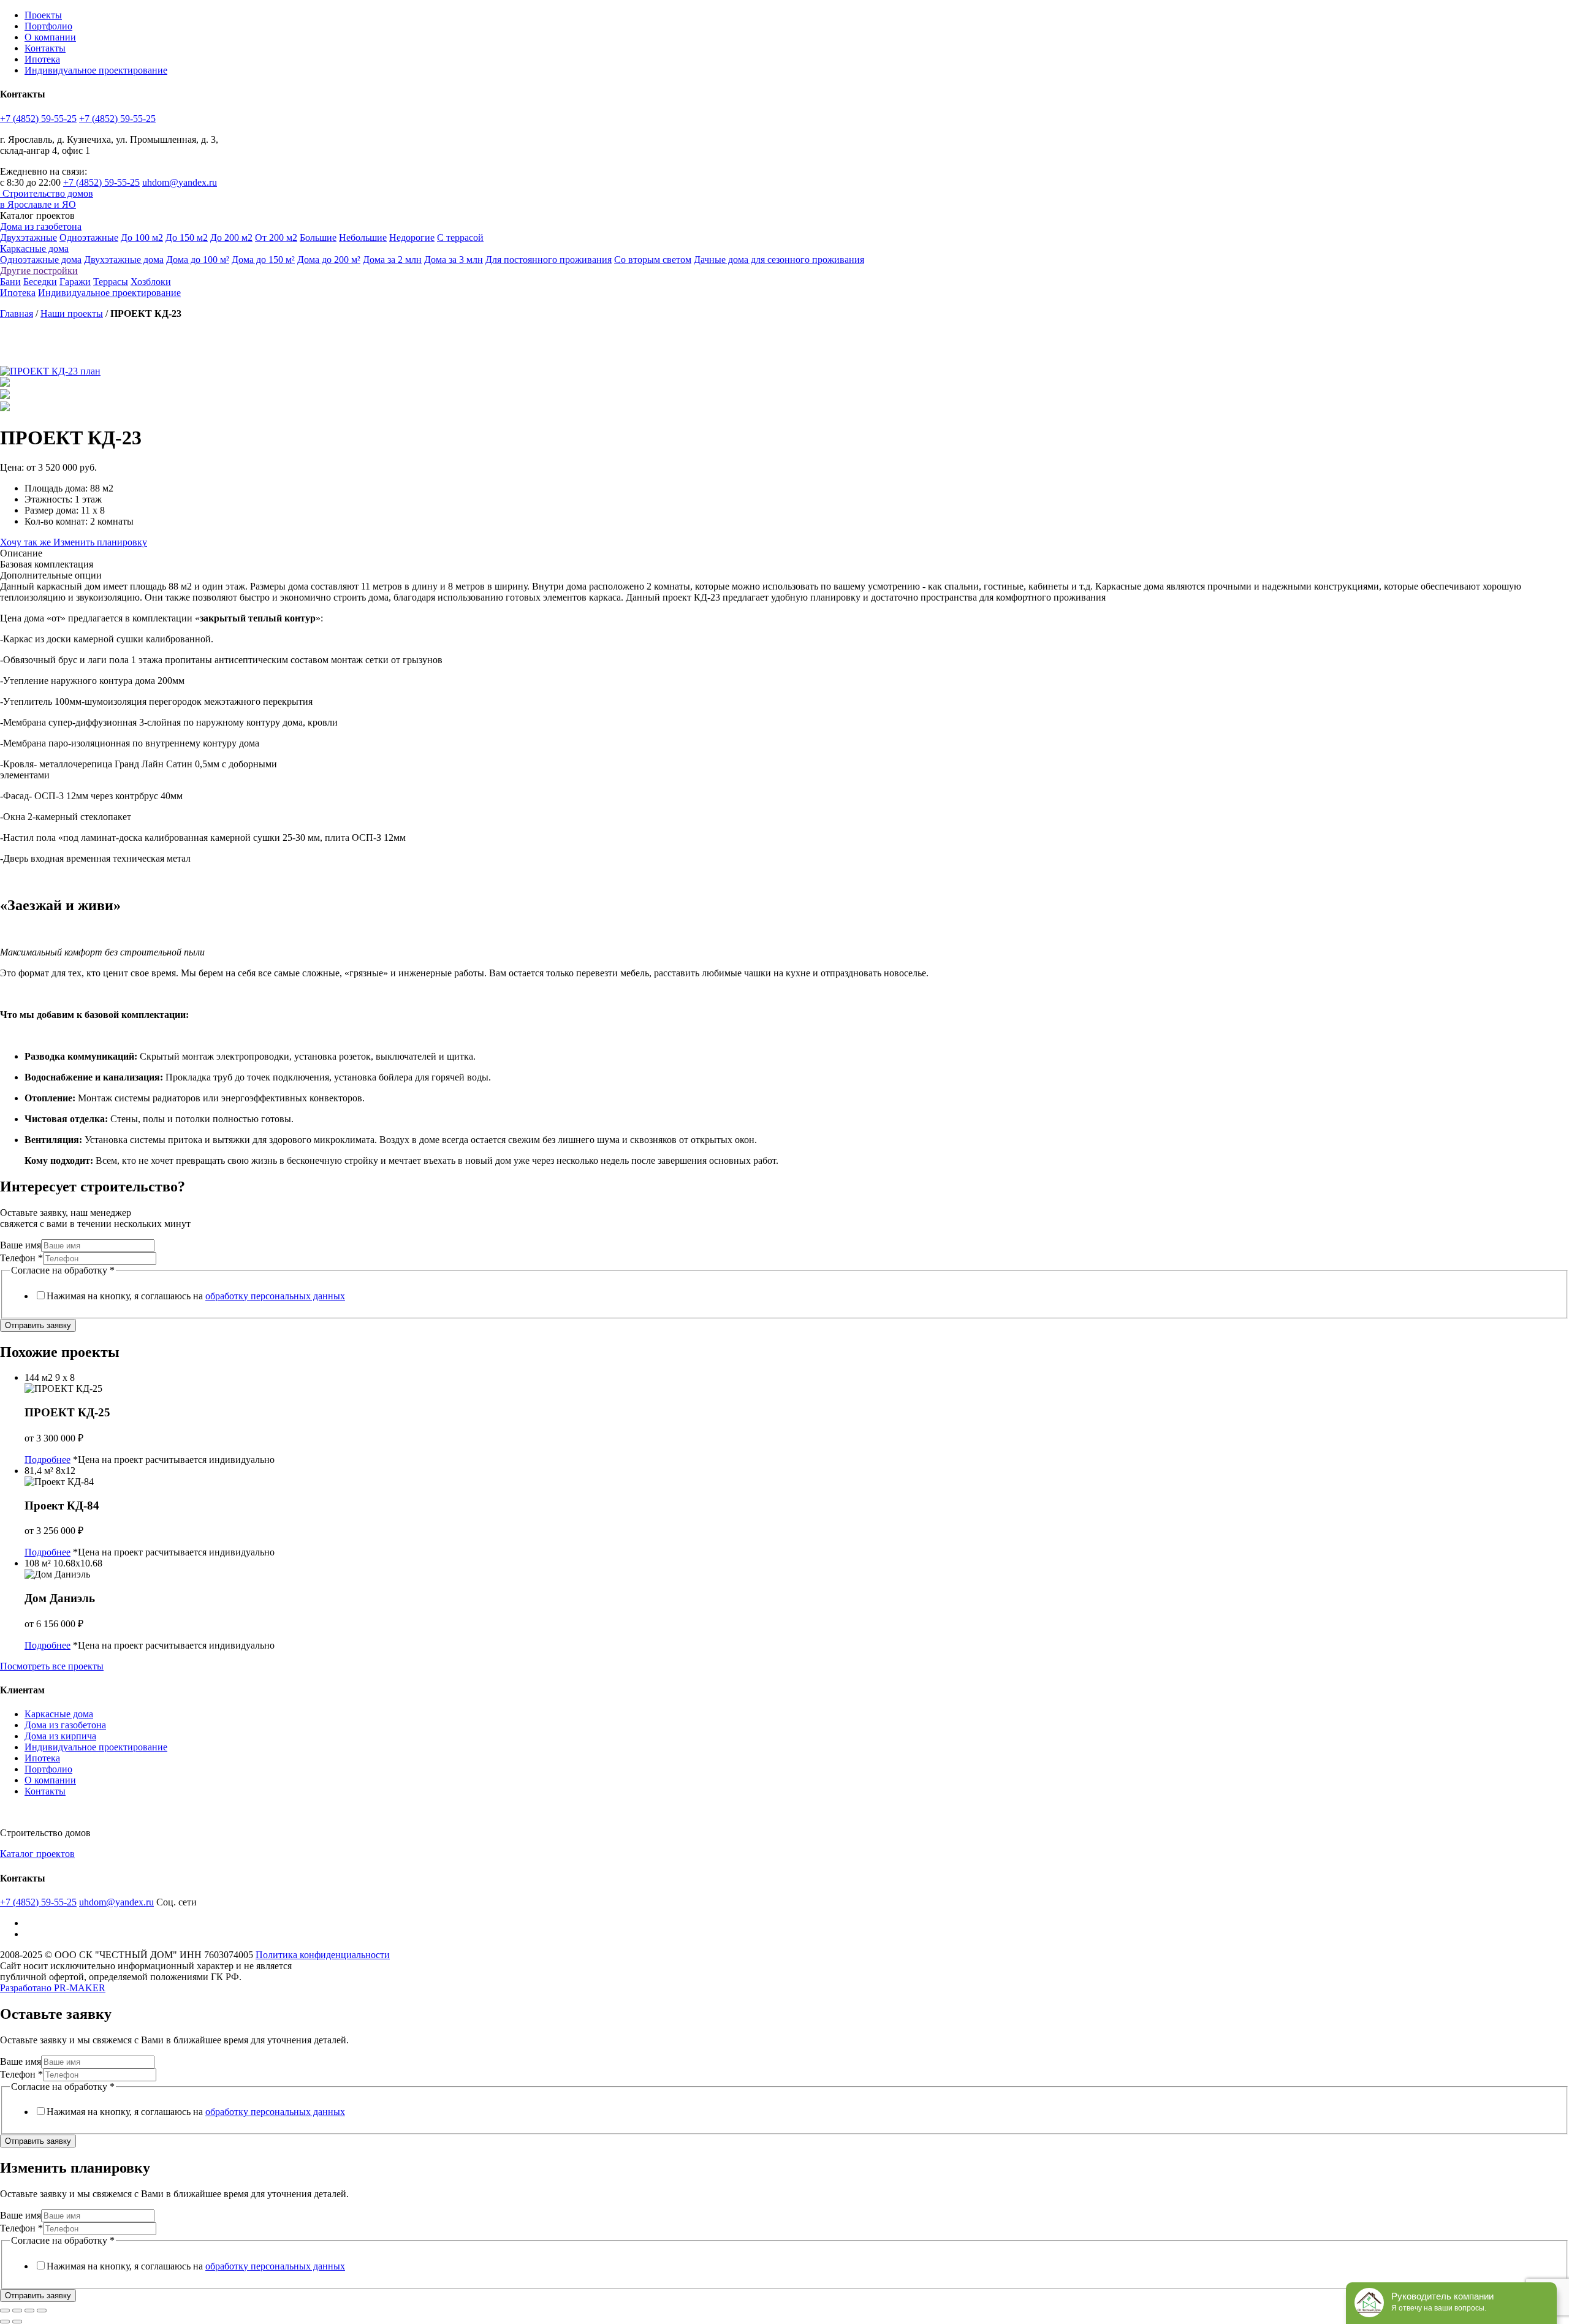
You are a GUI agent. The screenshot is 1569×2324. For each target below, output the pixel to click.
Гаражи (75, 282)
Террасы (111, 282)
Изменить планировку (100, 542)
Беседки (40, 282)
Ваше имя (21, 1245)
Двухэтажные (28, 237)
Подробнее (47, 1460)
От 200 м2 (276, 237)
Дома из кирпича (60, 1736)
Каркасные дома (34, 249)
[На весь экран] (29, 2311)
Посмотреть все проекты (52, 1666)
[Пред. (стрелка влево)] (5, 2322)
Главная (17, 313)
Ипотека (42, 59)
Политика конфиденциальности (323, 1955)
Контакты (45, 48)
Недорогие (412, 237)
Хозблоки (151, 282)
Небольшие (363, 237)
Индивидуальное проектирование (96, 70)
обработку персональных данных (275, 1296)
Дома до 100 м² (198, 260)
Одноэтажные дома (41, 260)
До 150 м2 (187, 237)
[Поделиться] (17, 2311)
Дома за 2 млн (392, 260)
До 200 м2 (231, 237)
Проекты (43, 15)
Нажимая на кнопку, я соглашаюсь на (196, 1296)
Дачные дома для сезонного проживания (779, 260)
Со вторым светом (653, 260)
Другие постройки (39, 271)
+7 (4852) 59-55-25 (38, 119)
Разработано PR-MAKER (53, 1988)
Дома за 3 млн (454, 260)
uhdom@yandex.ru (180, 182)
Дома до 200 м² (329, 260)
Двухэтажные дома (124, 260)
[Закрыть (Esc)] (5, 2311)
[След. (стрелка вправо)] (17, 2322)
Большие (318, 237)
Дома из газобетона (41, 226)
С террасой (460, 237)
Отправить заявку (38, 1325)
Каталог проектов (37, 1854)
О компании (50, 37)
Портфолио (48, 26)
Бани (10, 282)
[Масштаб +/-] (42, 2311)
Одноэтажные (89, 237)
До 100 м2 (142, 237)
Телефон (21, 1258)
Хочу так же (27, 542)
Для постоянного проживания (549, 260)
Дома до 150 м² (263, 260)
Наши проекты (72, 313)
